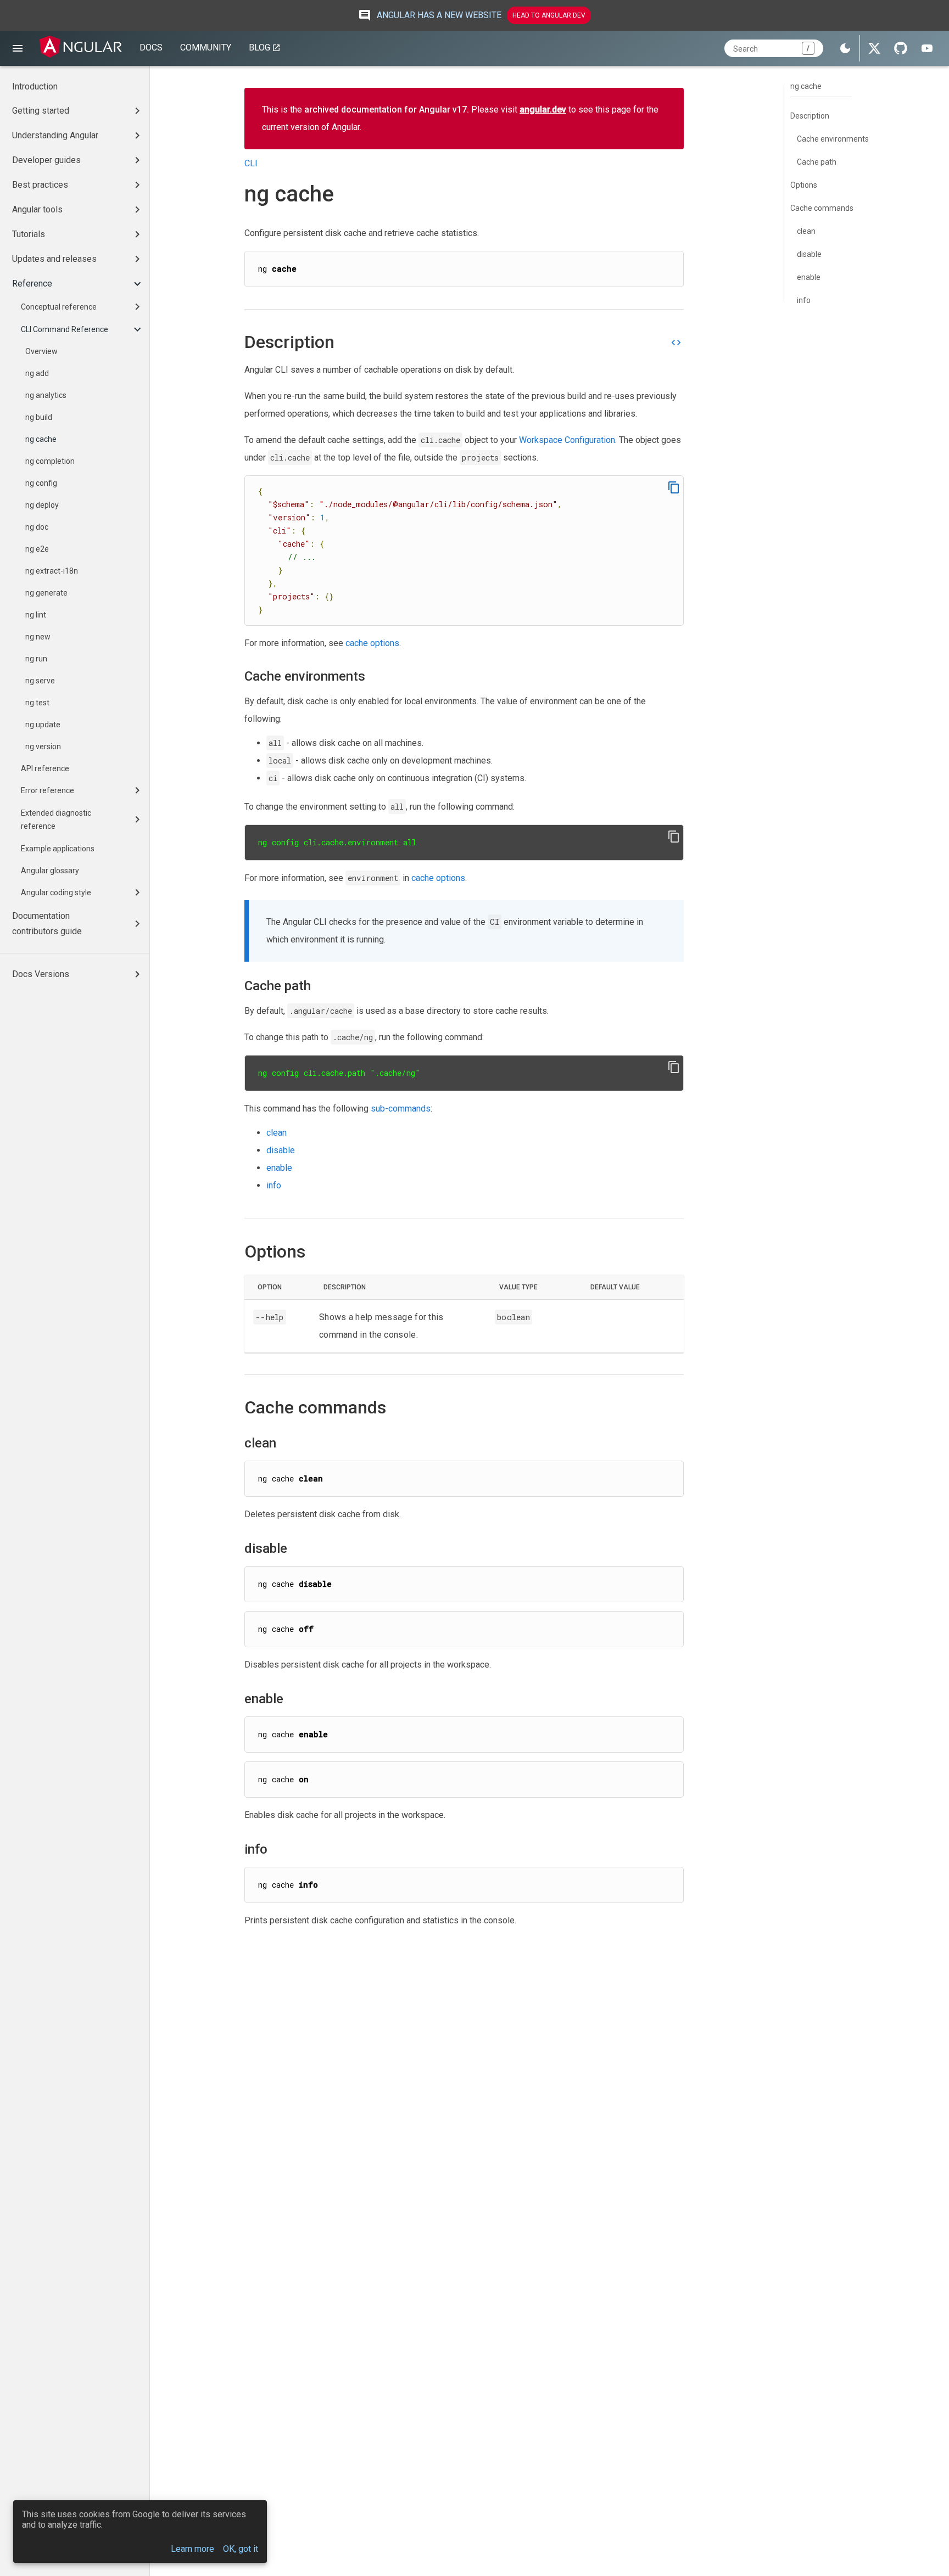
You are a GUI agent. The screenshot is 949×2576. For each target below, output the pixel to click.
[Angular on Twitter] (874, 48)
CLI (251, 163)
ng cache (806, 86)
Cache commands (822, 208)
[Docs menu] (18, 48)
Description (810, 116)
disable (281, 1150)
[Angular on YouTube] (927, 48)
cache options (372, 643)
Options (804, 185)
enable (279, 1168)
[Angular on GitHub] (901, 48)
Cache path (817, 162)
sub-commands (401, 1109)
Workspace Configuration (567, 440)
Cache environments (833, 139)
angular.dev (543, 110)
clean (277, 1133)
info (274, 1185)
